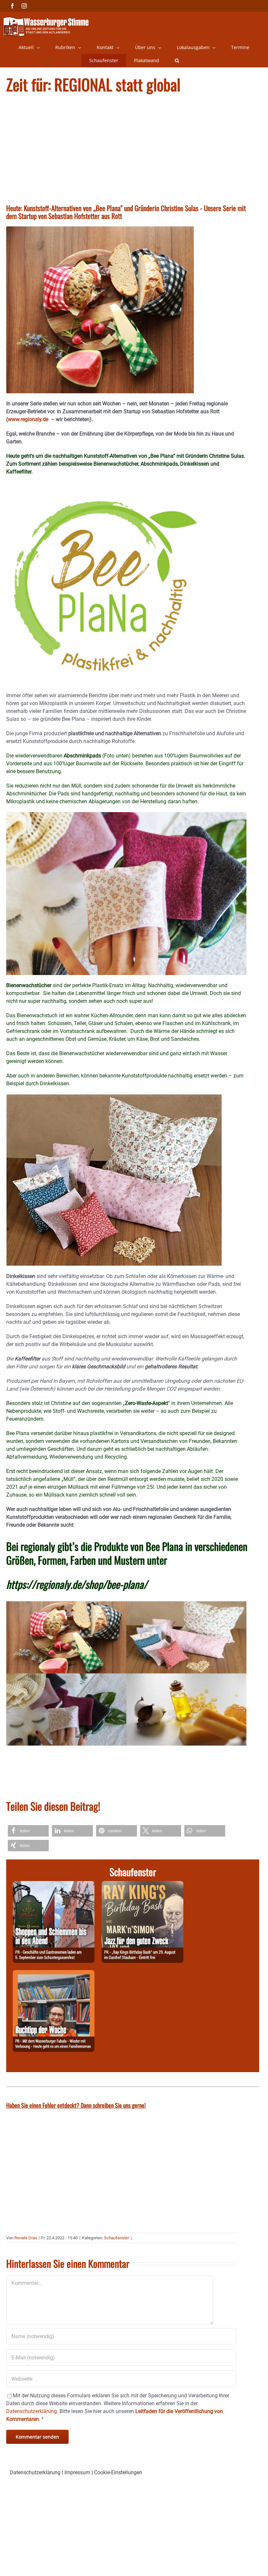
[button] (177, 61)
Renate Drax (26, 2238)
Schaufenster (117, 2238)
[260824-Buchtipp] (54, 1974)
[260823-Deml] (54, 1885)
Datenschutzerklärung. (32, 2411)
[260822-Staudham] (142, 1885)
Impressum (77, 2472)
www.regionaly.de (29, 419)
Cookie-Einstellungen (118, 2472)
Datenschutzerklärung (35, 2472)
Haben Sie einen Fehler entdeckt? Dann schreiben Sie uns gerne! (76, 2105)
